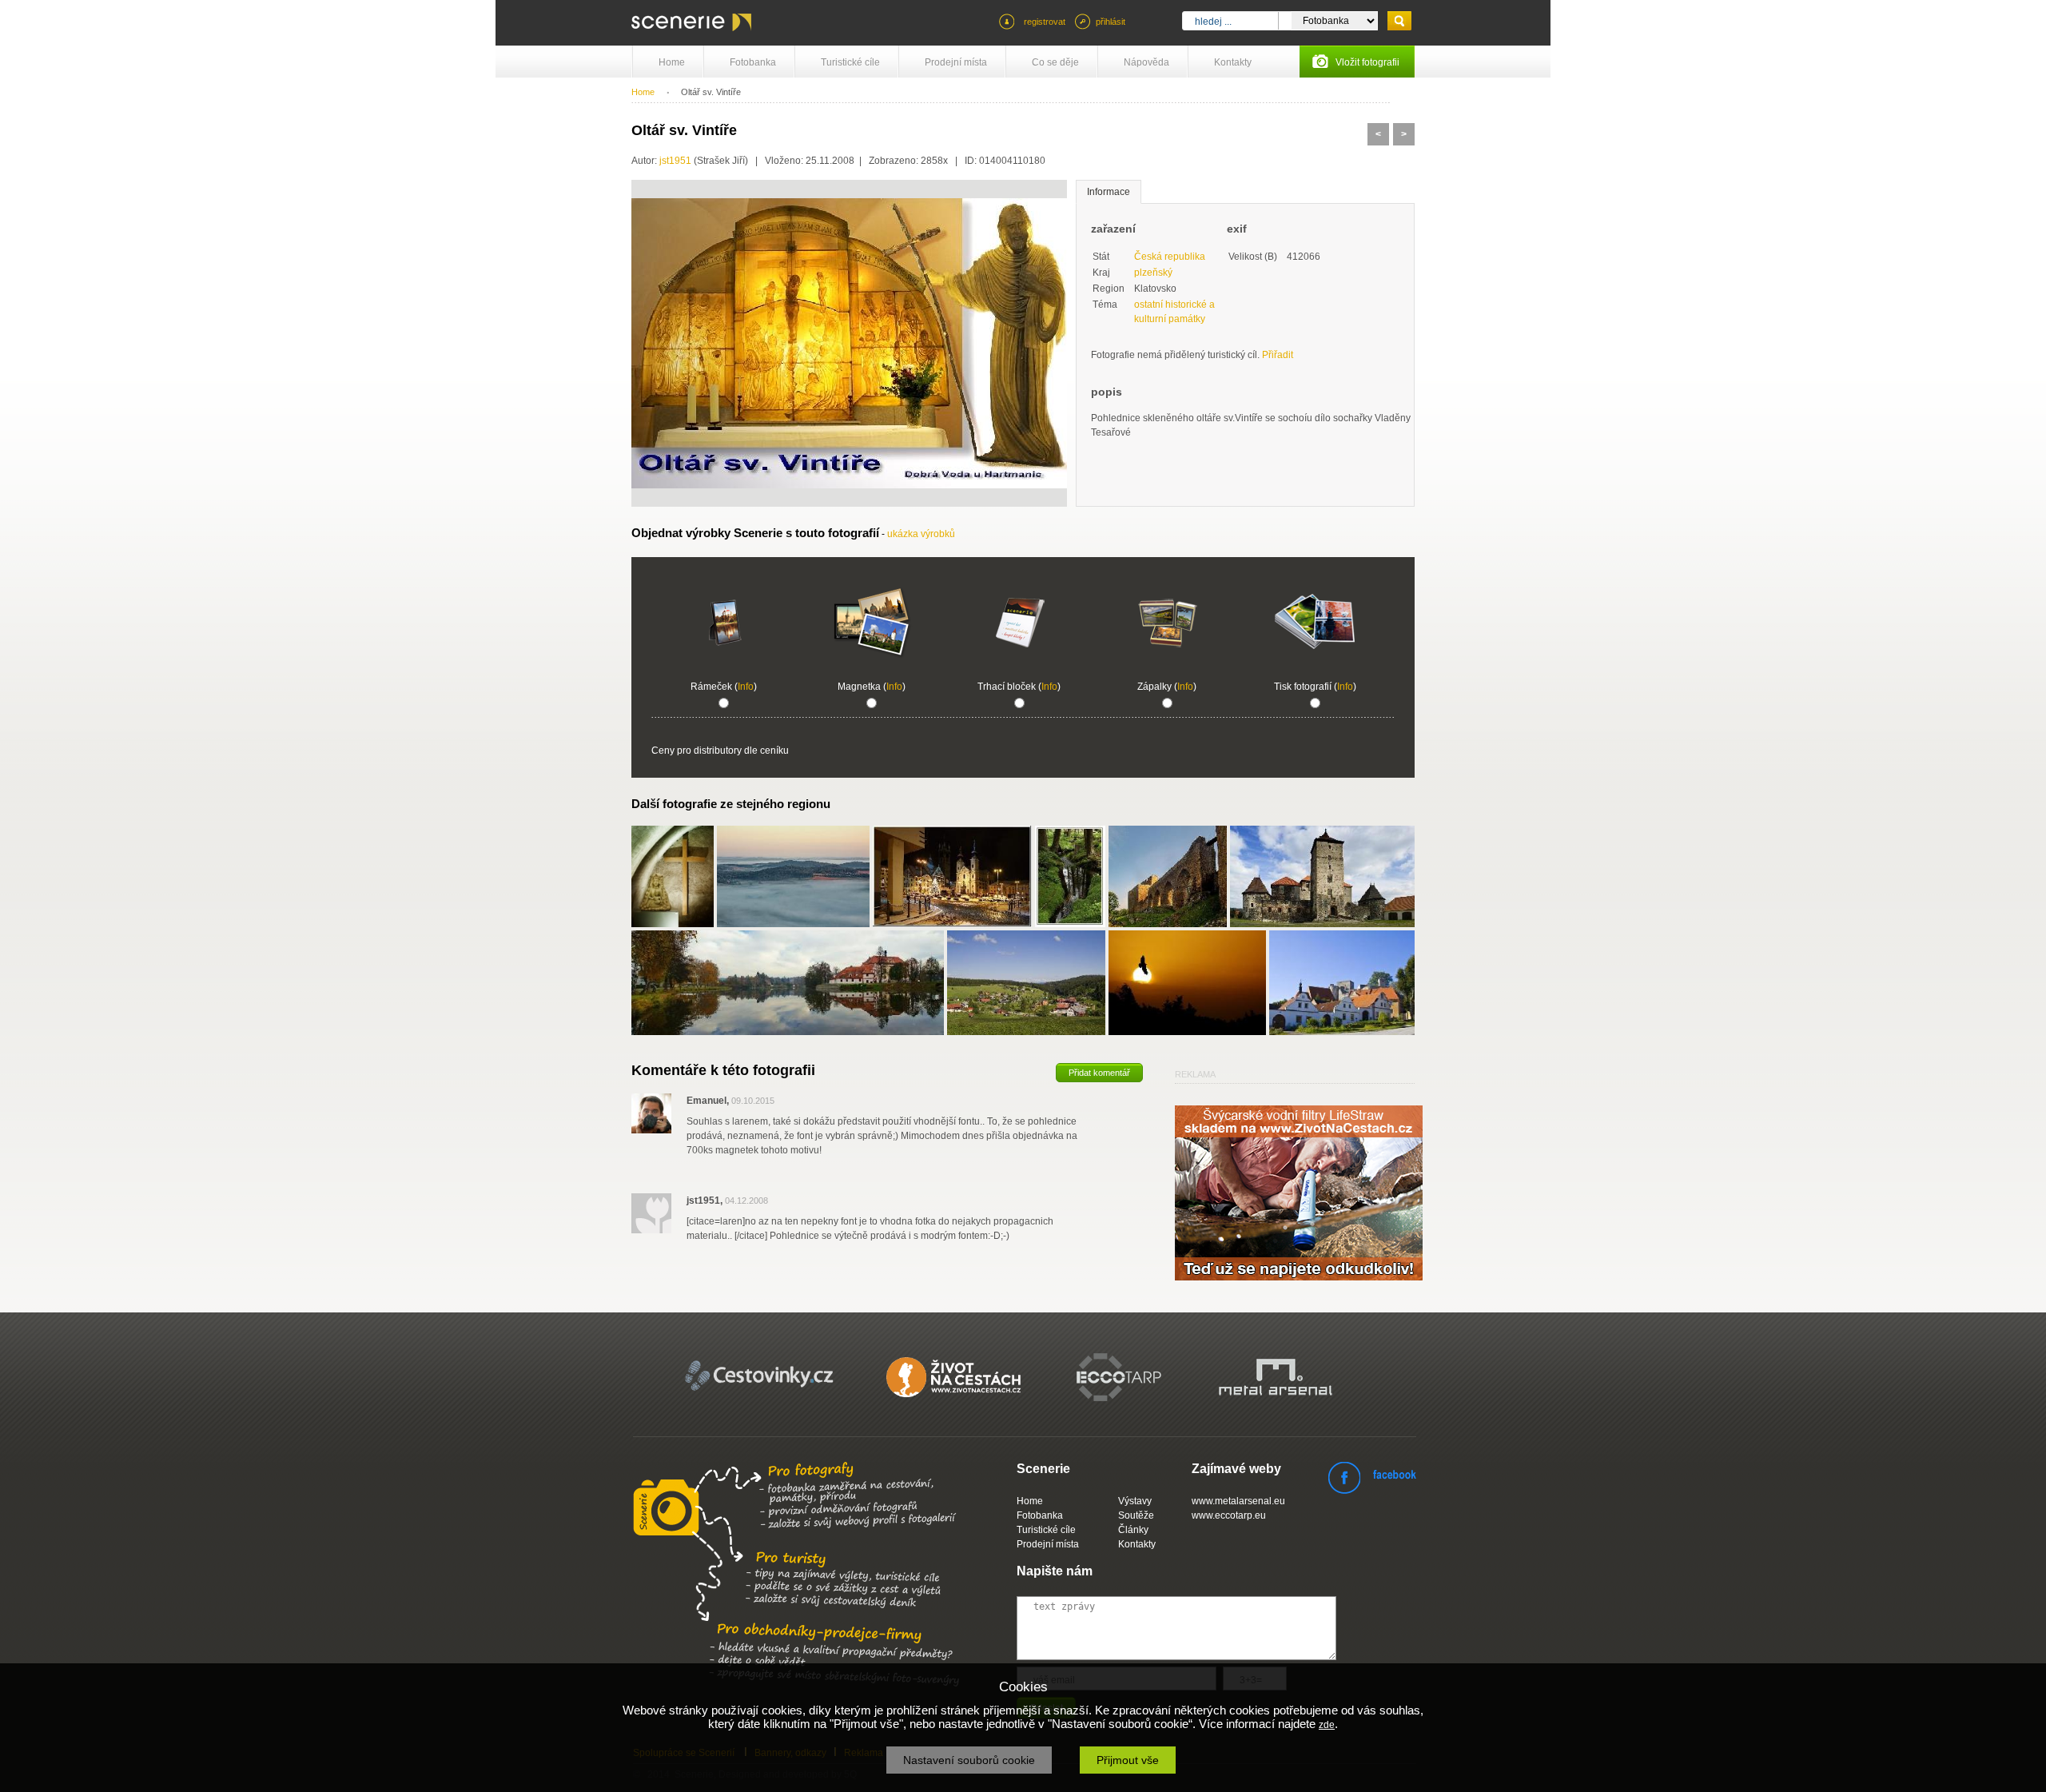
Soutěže (1136, 1515)
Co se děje (1055, 62)
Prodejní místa (956, 62)
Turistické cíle (850, 62)
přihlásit (1111, 22)
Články (1133, 1530)
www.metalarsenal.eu (1238, 1501)
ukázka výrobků (921, 534)
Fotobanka (753, 62)
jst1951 (675, 161)
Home (672, 62)
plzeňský (1153, 273)
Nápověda (1146, 62)
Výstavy (1135, 1501)
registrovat (1045, 22)
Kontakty (1233, 62)
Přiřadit (1278, 355)
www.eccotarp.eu (1229, 1515)
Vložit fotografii (1367, 62)
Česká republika (1170, 257)
